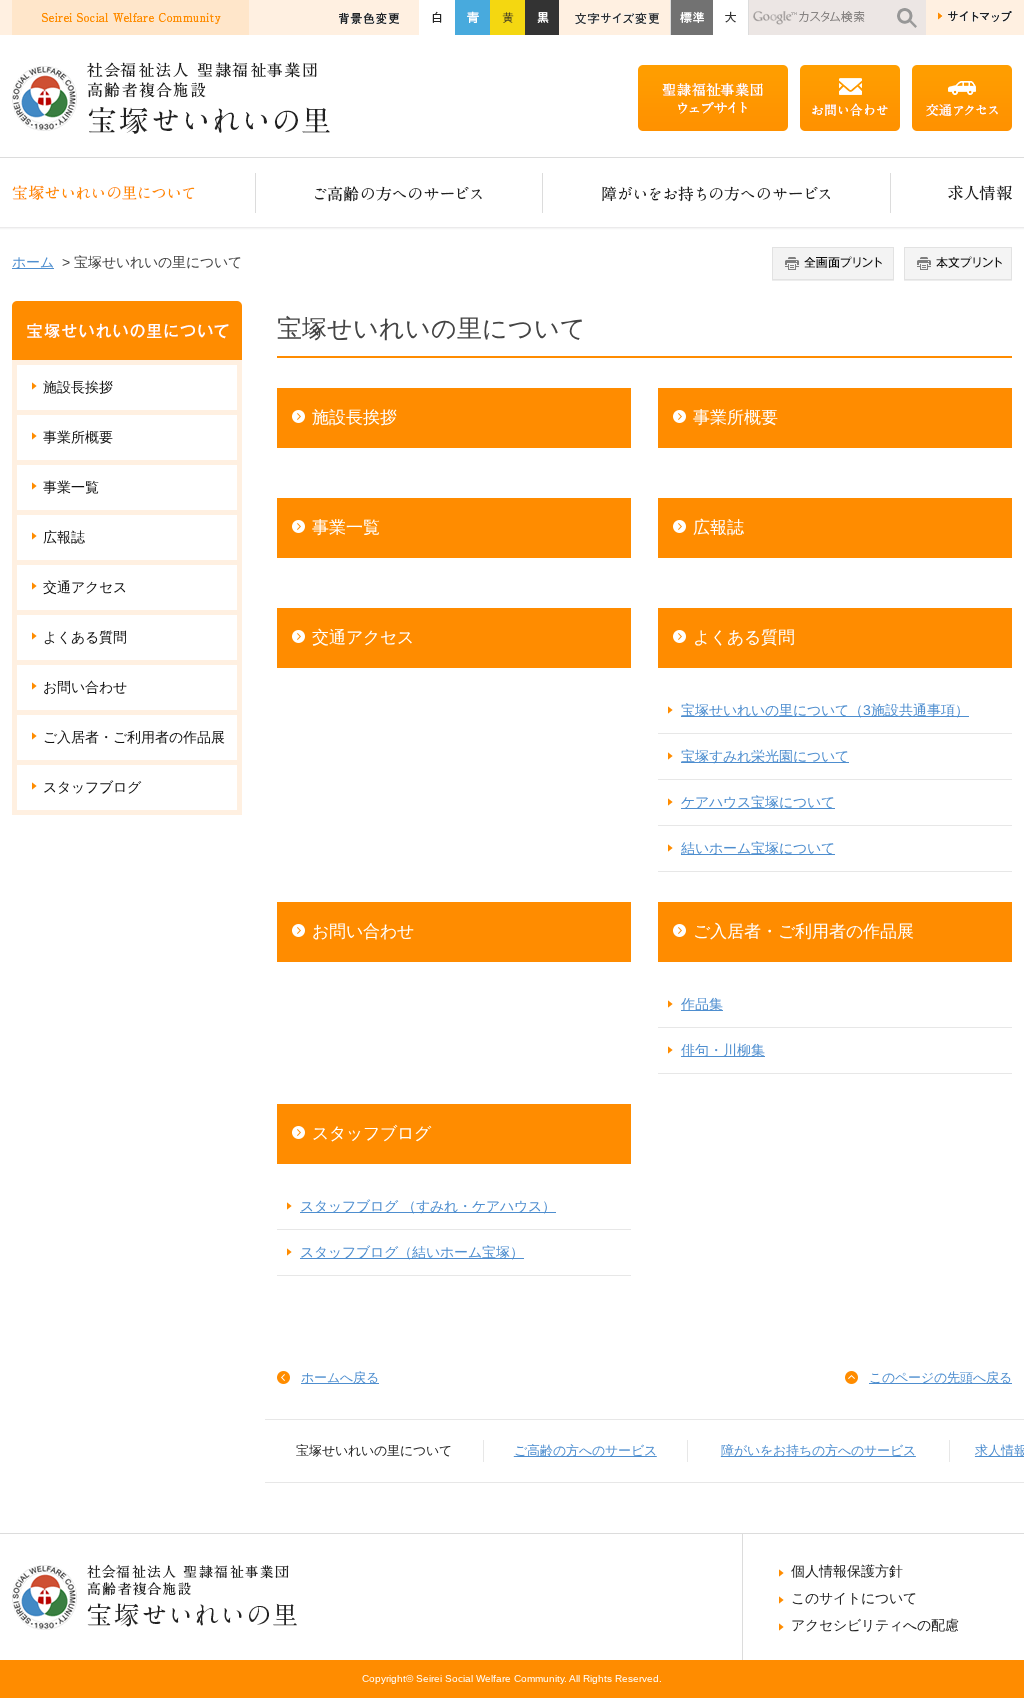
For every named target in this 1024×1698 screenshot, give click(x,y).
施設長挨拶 (354, 417)
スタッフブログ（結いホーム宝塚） (412, 1252)
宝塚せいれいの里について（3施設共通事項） (825, 710)
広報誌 (718, 527)
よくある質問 (744, 637)
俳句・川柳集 (723, 1050)
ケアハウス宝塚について (758, 802)
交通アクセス (363, 637)
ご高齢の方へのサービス (399, 192)
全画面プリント (835, 264)
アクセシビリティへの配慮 (875, 1625)
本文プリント (955, 264)
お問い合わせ (363, 931)
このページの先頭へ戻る (940, 1377)
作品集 (702, 1004)
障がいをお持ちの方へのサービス (717, 192)
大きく (731, 17)
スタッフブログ (371, 1133)
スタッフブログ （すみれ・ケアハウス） (428, 1206)
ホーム (33, 262)
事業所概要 (735, 417)
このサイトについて (854, 1598)
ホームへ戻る (340, 1377)
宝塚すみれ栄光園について (765, 756)
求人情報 (951, 192)
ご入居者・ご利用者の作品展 (803, 931)
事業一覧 (346, 527)
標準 (691, 17)
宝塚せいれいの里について (134, 192)
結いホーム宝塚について (758, 848)
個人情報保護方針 (847, 1571)
